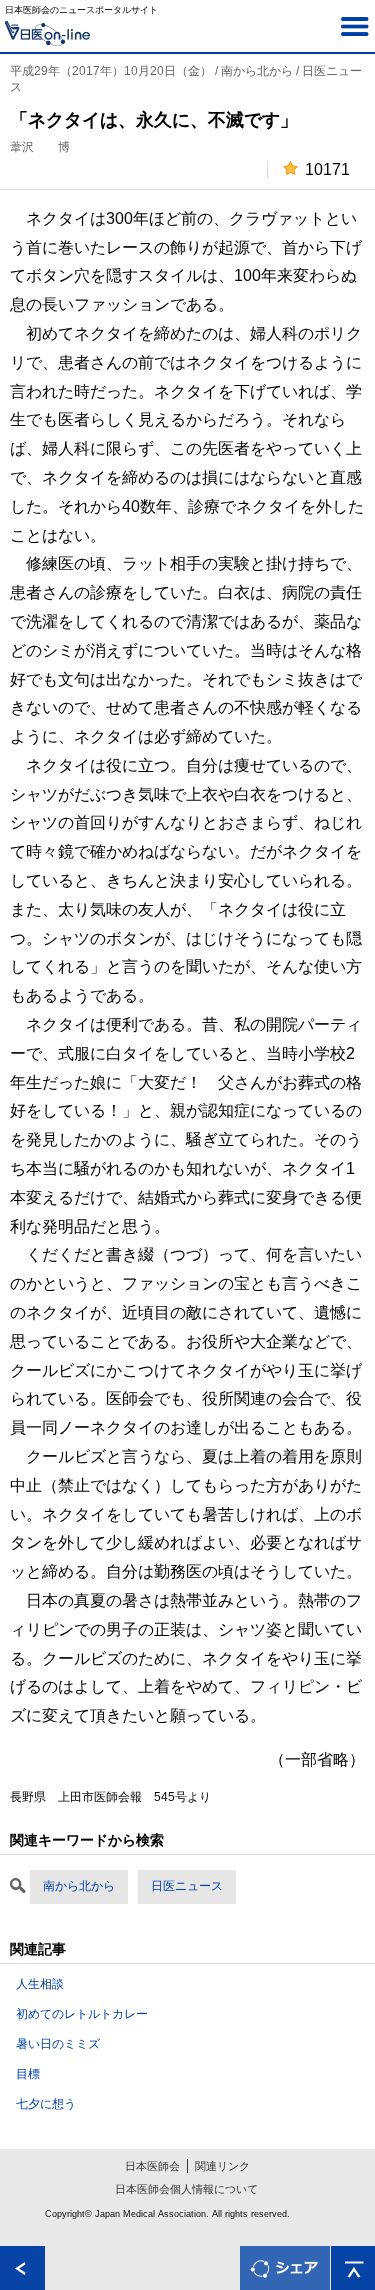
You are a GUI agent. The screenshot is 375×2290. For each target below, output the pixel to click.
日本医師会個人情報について (186, 2189)
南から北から (79, 1886)
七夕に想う (46, 2104)
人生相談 (40, 1984)
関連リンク (222, 2166)
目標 (28, 2074)
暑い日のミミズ (58, 2044)
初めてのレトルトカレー (82, 2014)
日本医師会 (152, 2166)
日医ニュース (187, 1886)
